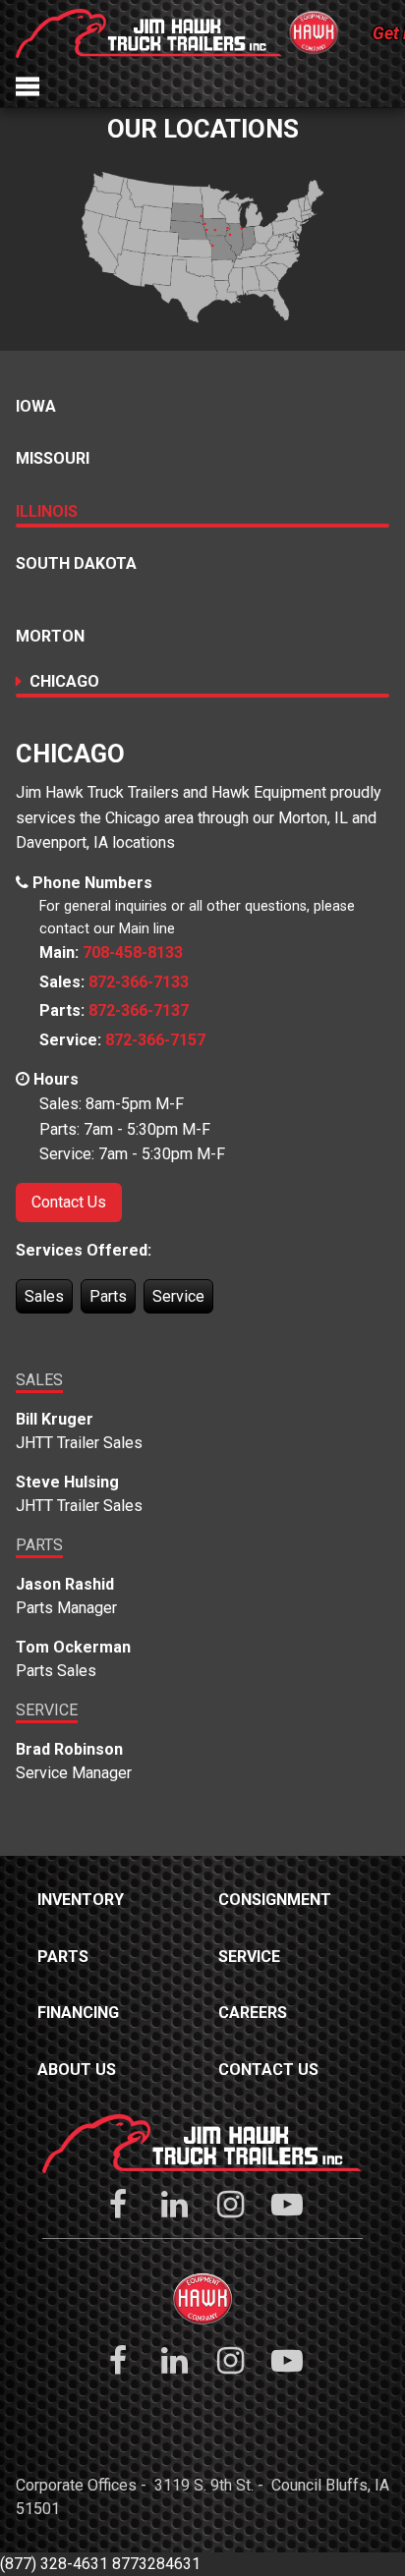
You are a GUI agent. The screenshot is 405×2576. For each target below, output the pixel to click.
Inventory (81, 1900)
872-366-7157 (155, 1040)
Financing (78, 2013)
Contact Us (69, 1202)
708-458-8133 (133, 952)
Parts (63, 1957)
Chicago (64, 681)
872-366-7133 (139, 982)
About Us (77, 2070)
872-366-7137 (139, 1010)
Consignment (275, 1900)
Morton (50, 636)
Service (249, 1957)
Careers (253, 2013)
